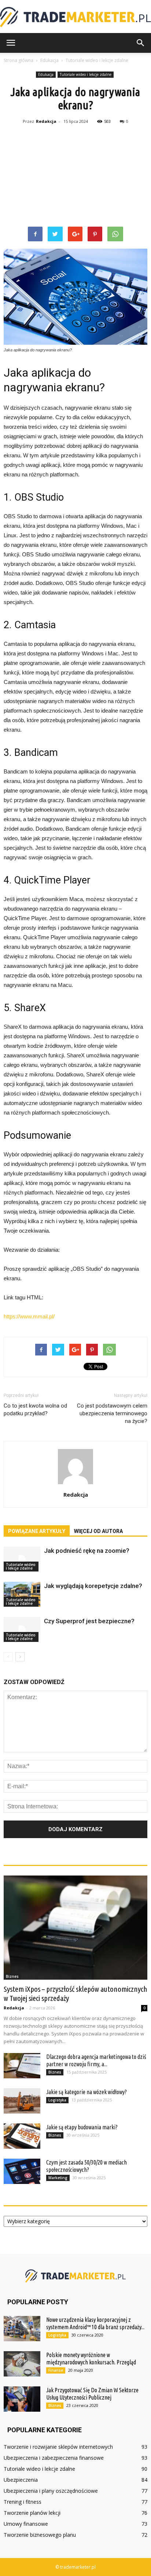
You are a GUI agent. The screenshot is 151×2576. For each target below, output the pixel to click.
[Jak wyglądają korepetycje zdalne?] (22, 1594)
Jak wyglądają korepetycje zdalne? (93, 1586)
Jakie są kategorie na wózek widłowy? (86, 2092)
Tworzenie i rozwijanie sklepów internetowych (58, 2447)
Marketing (58, 2178)
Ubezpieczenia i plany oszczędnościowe (51, 2491)
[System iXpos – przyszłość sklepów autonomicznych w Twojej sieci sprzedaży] (75, 1928)
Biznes (12, 1976)
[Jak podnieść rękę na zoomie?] (22, 1559)
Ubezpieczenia (21, 2480)
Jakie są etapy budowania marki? (82, 2127)
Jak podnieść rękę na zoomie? (87, 1551)
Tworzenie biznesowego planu (40, 2535)
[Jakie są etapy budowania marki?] (22, 2136)
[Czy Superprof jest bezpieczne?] (22, 1630)
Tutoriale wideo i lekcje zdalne (86, 74)
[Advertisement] (75, 177)
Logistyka (57, 2100)
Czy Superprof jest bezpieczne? (89, 1621)
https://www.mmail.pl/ (29, 1316)
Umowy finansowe (26, 2524)
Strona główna (19, 60)
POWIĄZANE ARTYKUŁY (37, 1531)
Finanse (56, 2370)
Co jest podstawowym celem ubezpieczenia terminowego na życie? (112, 1413)
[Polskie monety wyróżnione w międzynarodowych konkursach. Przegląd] (22, 2364)
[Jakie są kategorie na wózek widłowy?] (22, 2101)
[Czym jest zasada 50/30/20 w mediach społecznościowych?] (22, 2171)
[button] (141, 43)
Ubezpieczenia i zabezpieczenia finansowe (54, 2458)
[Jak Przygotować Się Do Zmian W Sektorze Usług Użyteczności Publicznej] (22, 2399)
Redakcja (46, 121)
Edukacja (46, 74)
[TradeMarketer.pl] (75, 17)
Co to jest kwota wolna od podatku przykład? (35, 1410)
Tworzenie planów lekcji (32, 2513)
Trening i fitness (23, 2502)
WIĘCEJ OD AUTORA (98, 1531)
